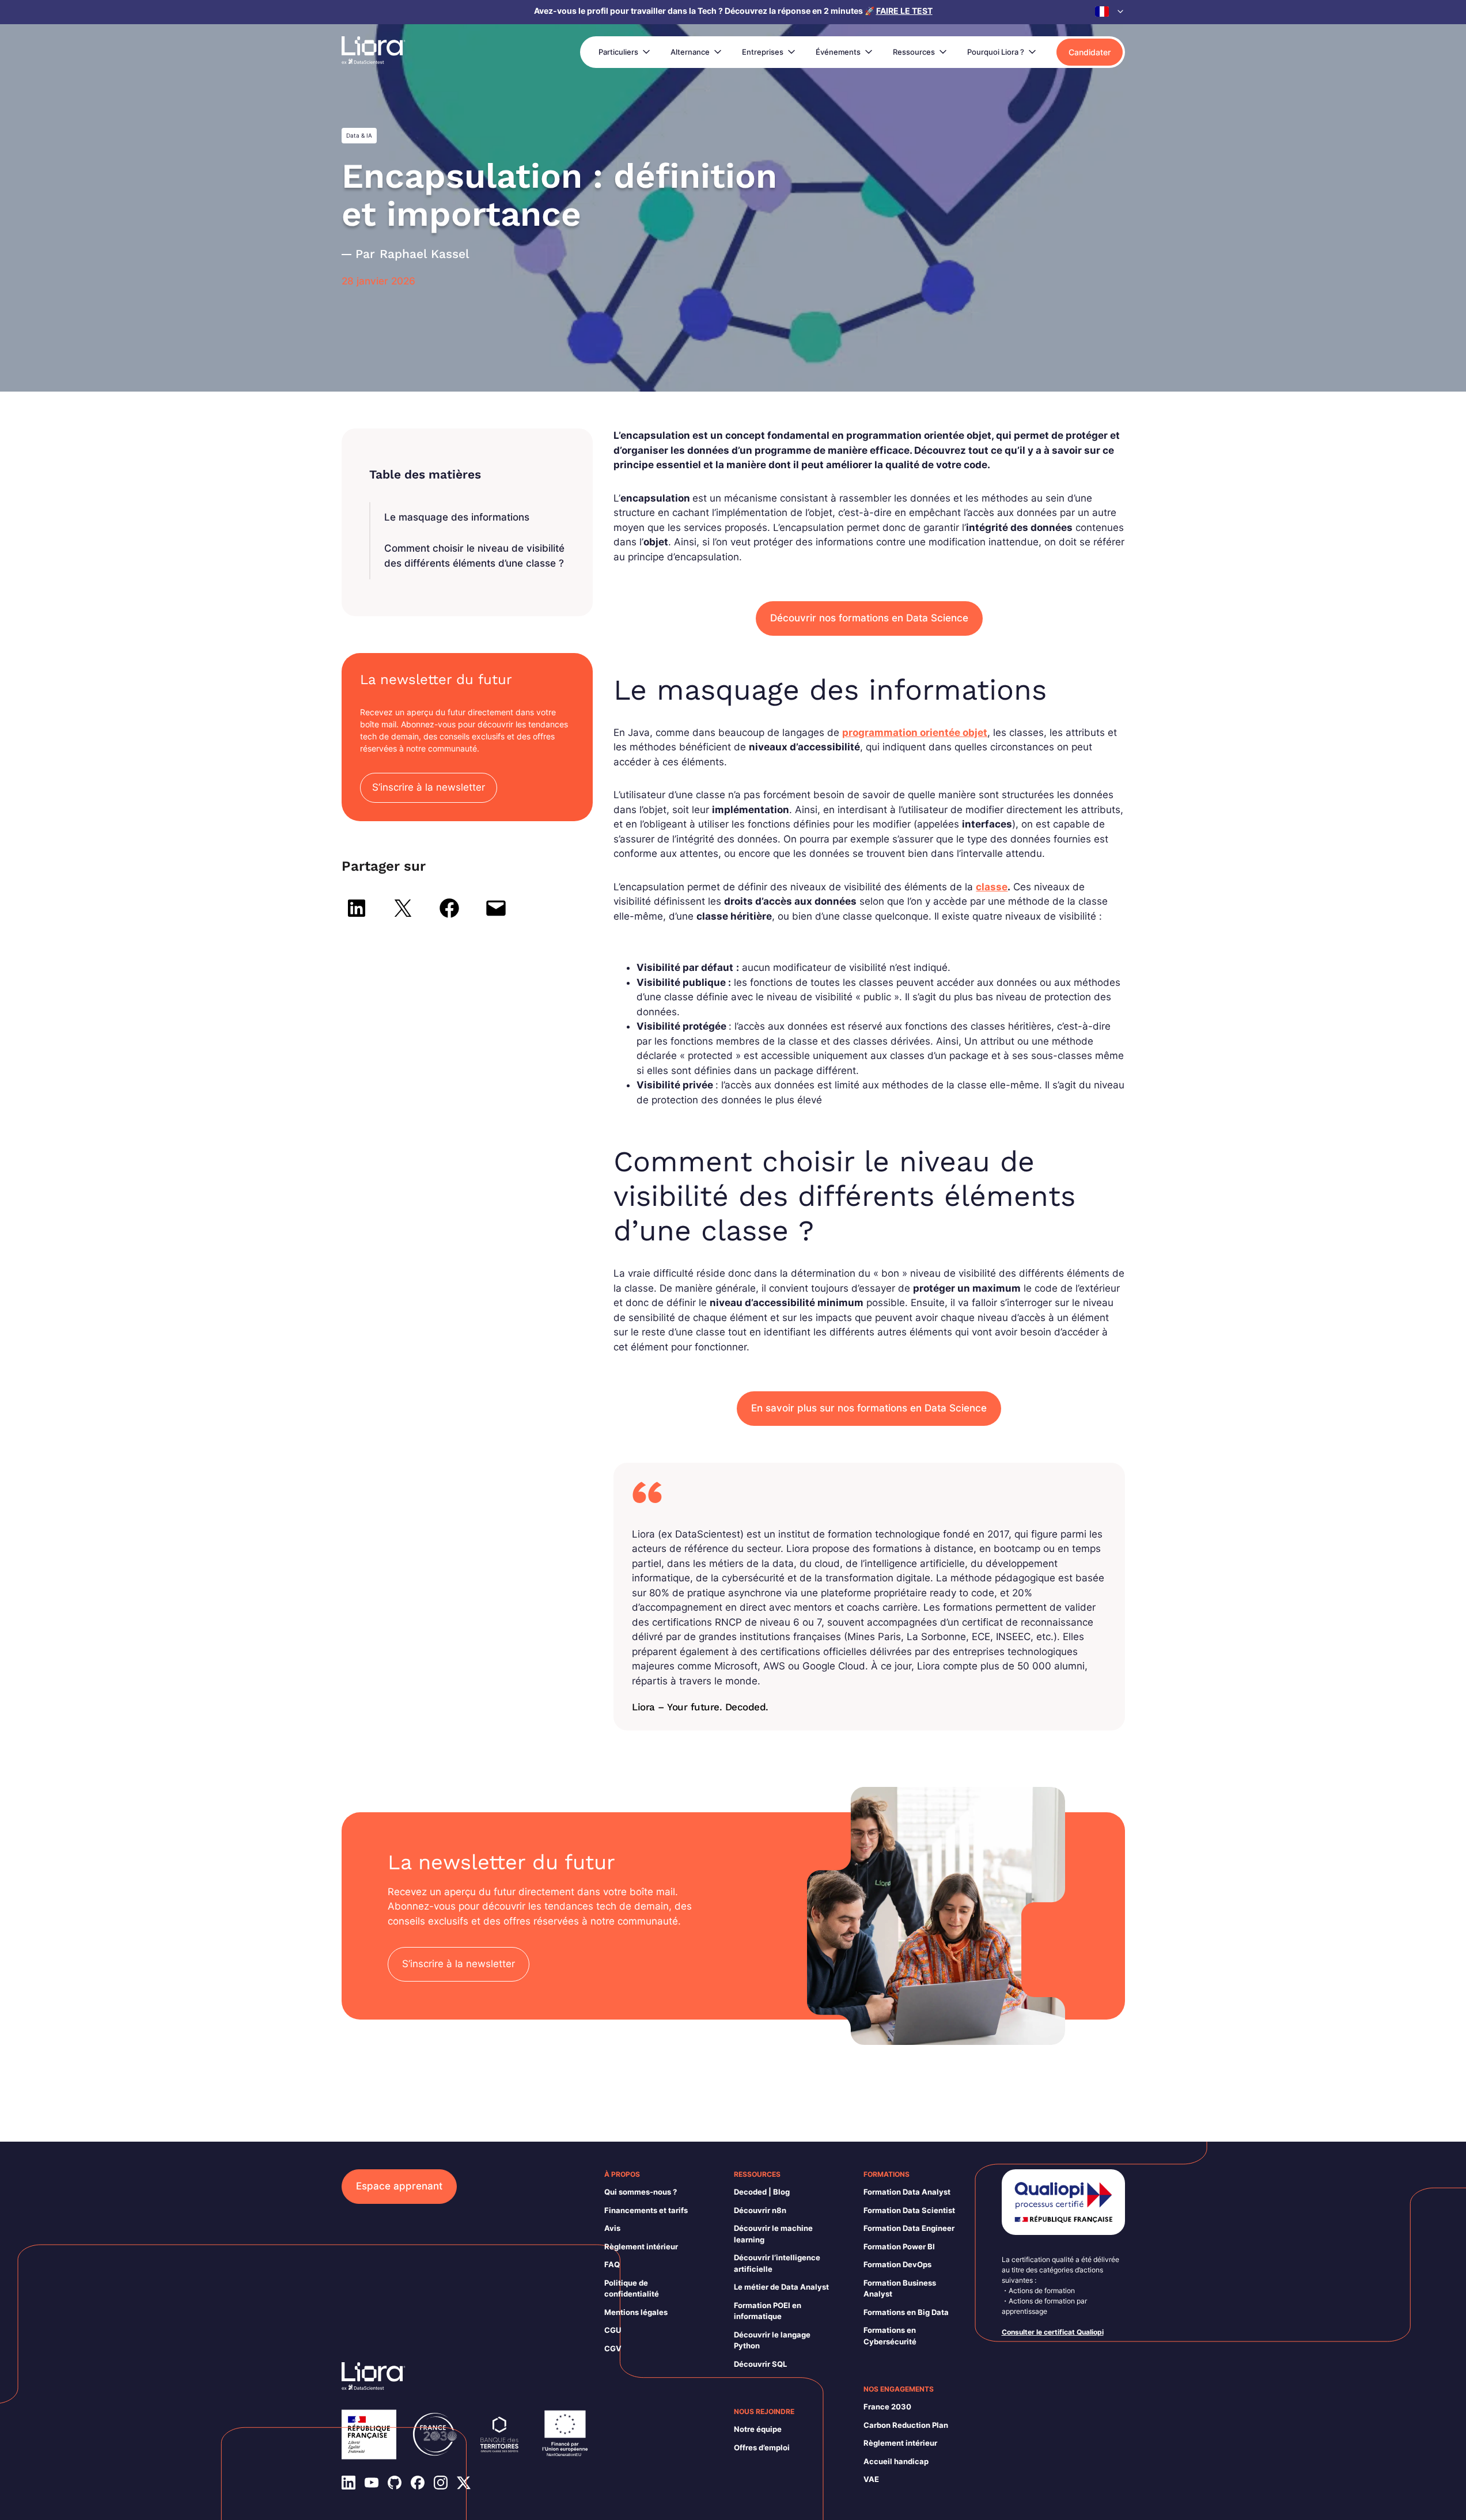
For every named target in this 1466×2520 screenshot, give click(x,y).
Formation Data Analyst (907, 2192)
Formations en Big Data (906, 2312)
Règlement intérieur (641, 2246)
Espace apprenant (399, 2186)
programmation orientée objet (915, 733)
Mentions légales (636, 2312)
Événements (838, 52)
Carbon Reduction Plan (906, 2425)
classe (992, 887)
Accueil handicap (896, 2461)
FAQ (612, 2264)
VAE (871, 2479)
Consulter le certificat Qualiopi (1053, 2332)
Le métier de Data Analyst (781, 2287)
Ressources (914, 52)
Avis (612, 2228)
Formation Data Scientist (909, 2210)
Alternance (690, 52)
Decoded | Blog (762, 2192)
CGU (613, 2330)
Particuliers (618, 52)
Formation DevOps (897, 2264)
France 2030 (887, 2407)
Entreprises (763, 52)
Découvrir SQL (760, 2364)
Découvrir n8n (760, 2210)
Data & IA (359, 135)
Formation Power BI (899, 2246)
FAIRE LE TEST (904, 11)
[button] (1110, 12)
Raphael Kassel (425, 254)
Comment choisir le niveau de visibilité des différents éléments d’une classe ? (474, 556)
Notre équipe (758, 2429)
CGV (613, 2348)
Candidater (1090, 52)
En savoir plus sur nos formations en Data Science (869, 1408)
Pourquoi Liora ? (996, 52)
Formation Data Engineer (909, 2228)
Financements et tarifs (646, 2210)
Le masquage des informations (457, 517)
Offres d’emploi (762, 2447)
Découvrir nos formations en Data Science (869, 618)
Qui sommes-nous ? (641, 2192)
